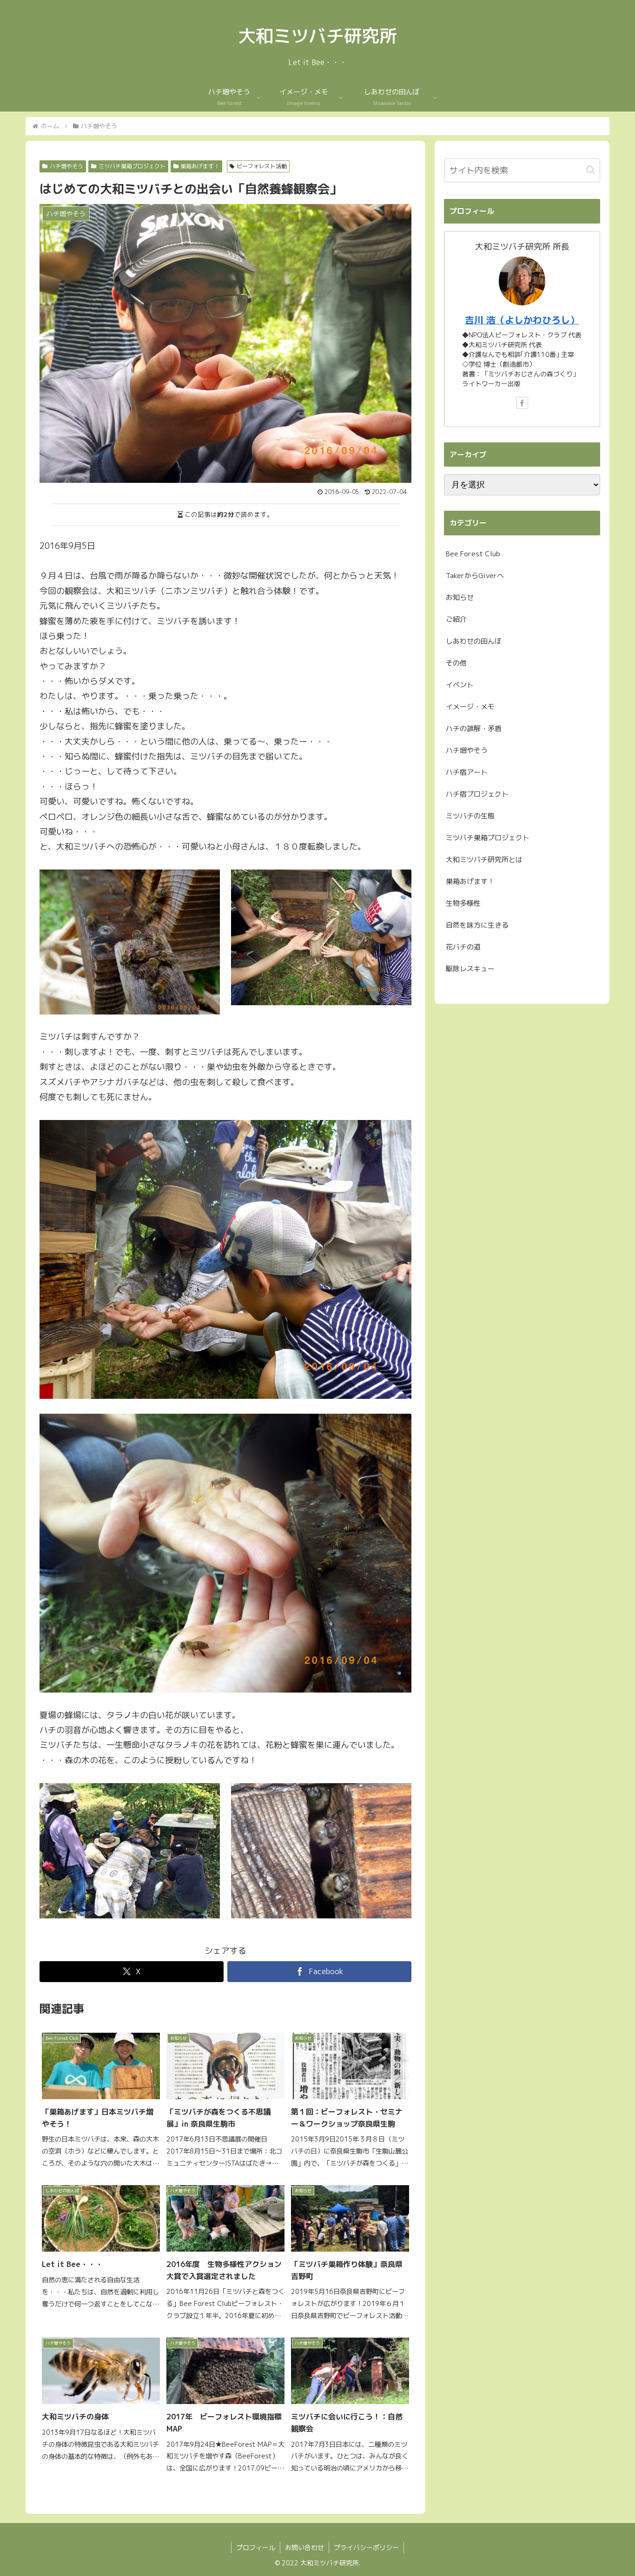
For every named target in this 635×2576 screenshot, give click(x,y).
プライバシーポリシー (366, 2547)
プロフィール (256, 2547)
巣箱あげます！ (200, 166)
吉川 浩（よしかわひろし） (522, 320)
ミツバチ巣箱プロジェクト (132, 166)
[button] (591, 170)
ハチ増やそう (66, 166)
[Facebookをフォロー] (522, 403)
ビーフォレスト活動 (262, 166)
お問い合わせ (304, 2547)
